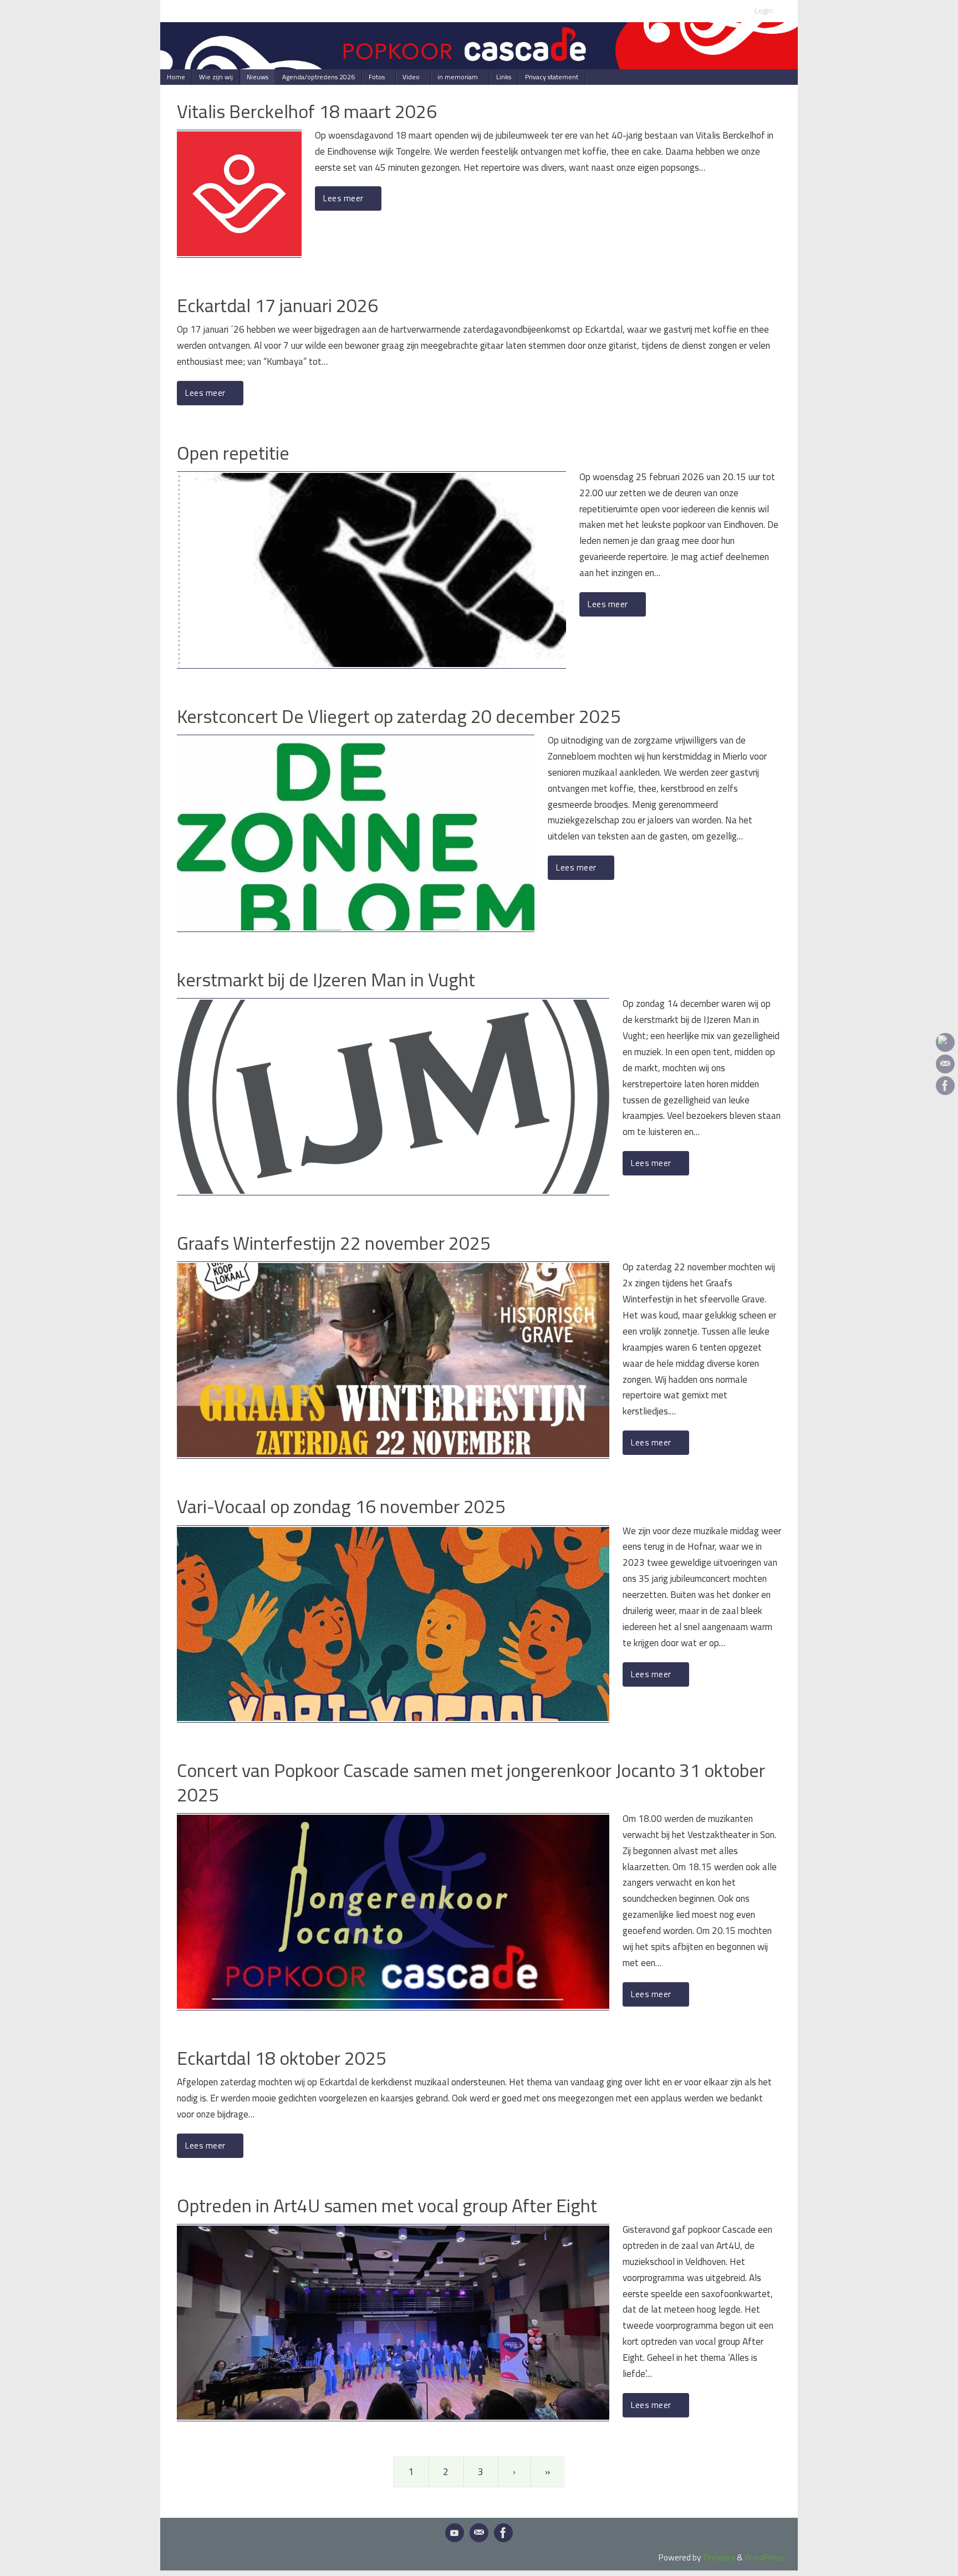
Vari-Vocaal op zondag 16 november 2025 (341, 1506)
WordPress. (766, 2557)
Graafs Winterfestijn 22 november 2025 (334, 1243)
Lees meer (343, 198)
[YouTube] (945, 1042)
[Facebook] (945, 1086)
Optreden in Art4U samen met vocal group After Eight (387, 2205)
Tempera (719, 2557)
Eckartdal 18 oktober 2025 (282, 2058)
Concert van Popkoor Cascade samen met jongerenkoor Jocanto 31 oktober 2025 (471, 1782)
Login (764, 11)
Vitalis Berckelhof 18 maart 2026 (307, 111)
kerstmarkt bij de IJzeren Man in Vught (326, 979)
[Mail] (945, 1064)
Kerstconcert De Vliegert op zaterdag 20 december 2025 (399, 716)
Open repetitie (233, 452)
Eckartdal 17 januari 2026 (277, 305)
